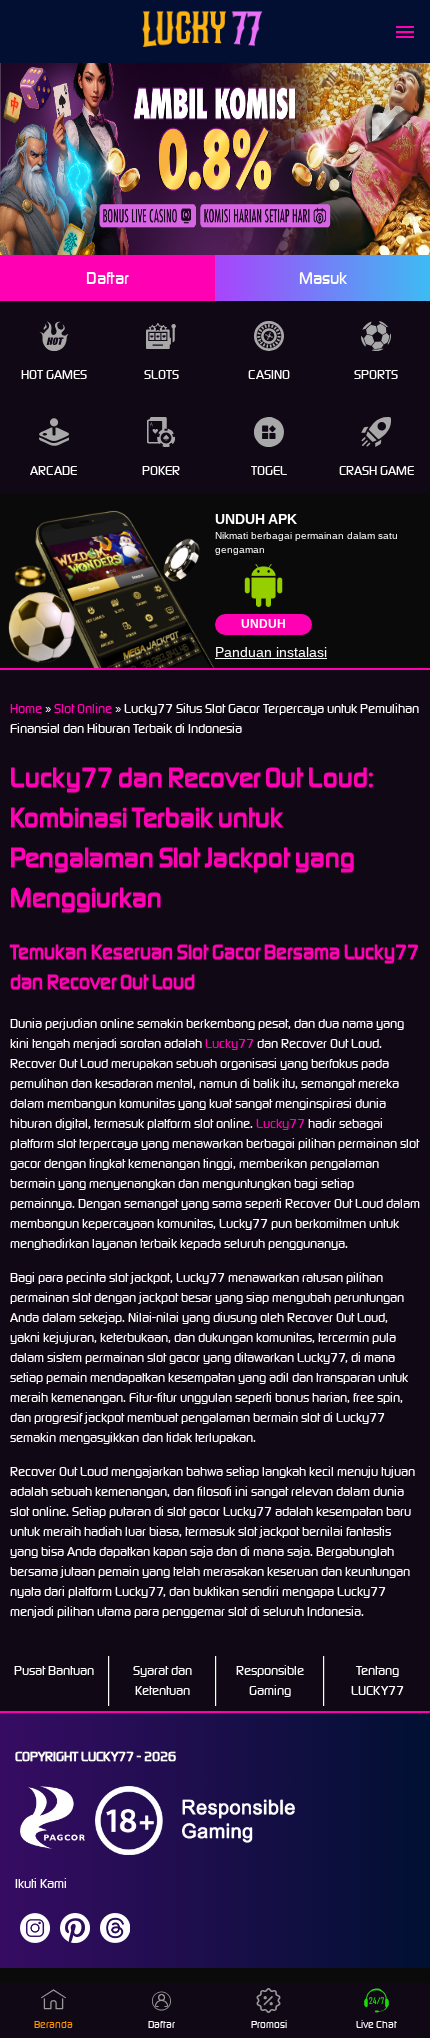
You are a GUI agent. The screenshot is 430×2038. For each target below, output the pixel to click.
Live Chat (376, 2024)
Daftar (107, 278)
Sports (376, 374)
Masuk (323, 278)
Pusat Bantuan (54, 1670)
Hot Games (54, 374)
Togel (269, 470)
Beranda (53, 2024)
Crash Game (376, 470)
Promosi (269, 2024)
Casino (269, 374)
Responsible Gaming (270, 1680)
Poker (161, 470)
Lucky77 (229, 1043)
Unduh (263, 624)
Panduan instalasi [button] (271, 652)
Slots (161, 374)
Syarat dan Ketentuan (162, 1680)
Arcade (53, 470)
